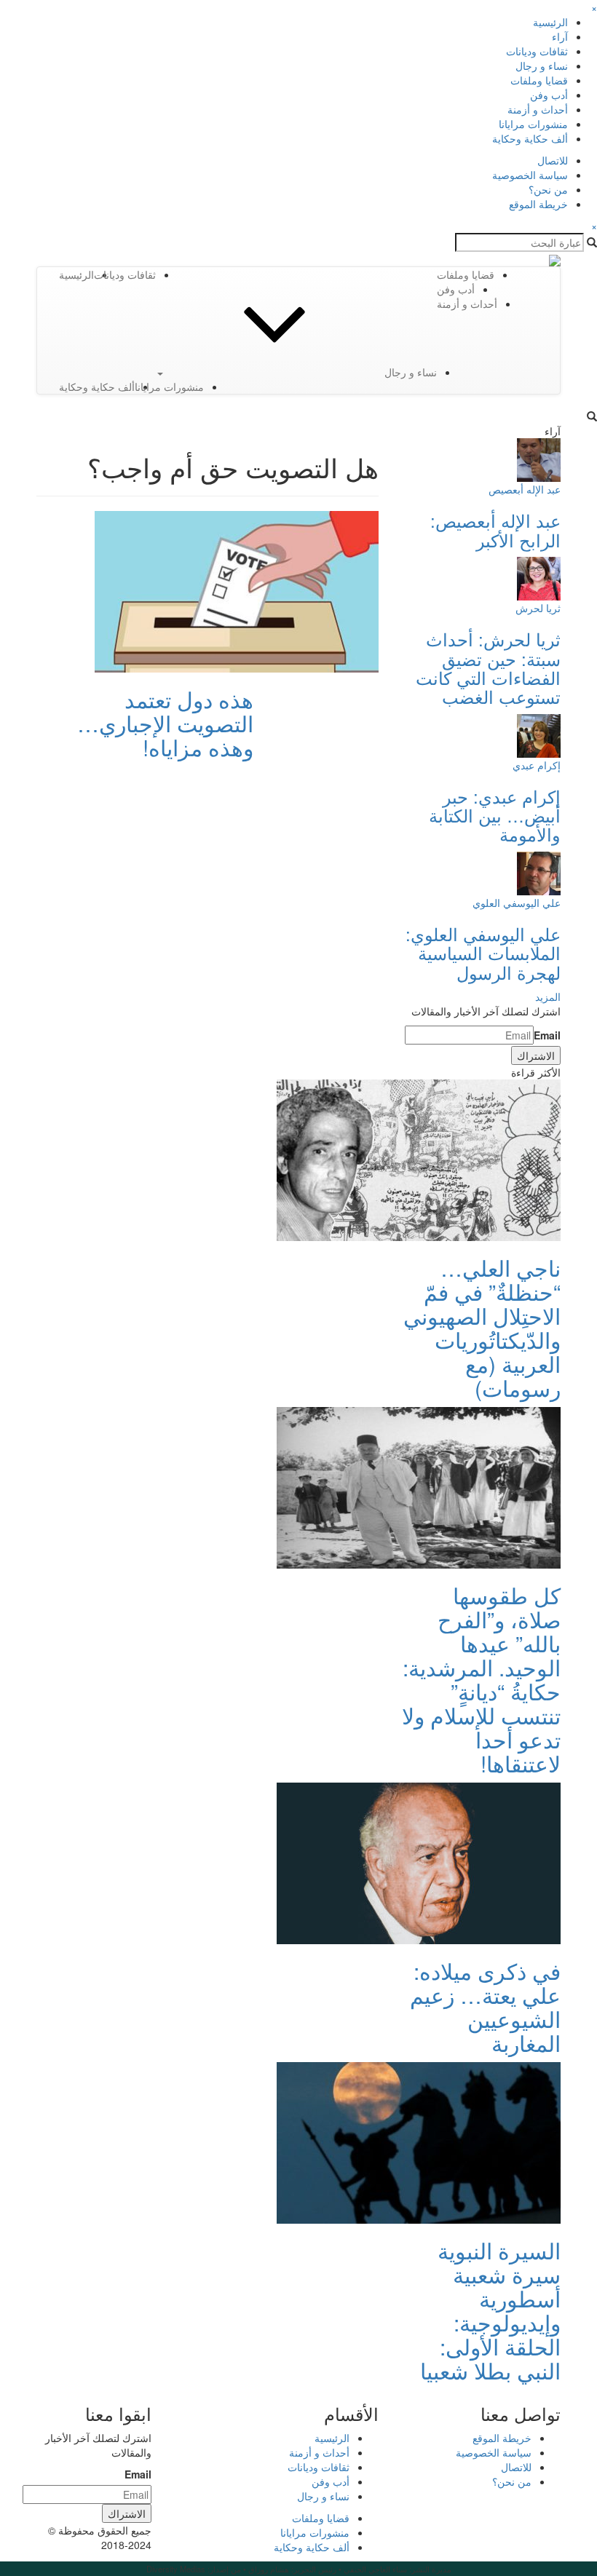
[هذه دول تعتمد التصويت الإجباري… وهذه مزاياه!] (237, 590)
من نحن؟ (548, 189)
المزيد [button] (548, 996)
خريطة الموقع (538, 204)
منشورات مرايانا (533, 124)
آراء (560, 36)
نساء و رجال (542, 66)
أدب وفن (549, 95)
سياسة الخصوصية (530, 175)
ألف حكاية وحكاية (530, 138)
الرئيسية (550, 22)
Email (547, 1035)
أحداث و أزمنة (538, 109)
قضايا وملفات (539, 80)
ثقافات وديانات (537, 51)
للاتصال (553, 160)
